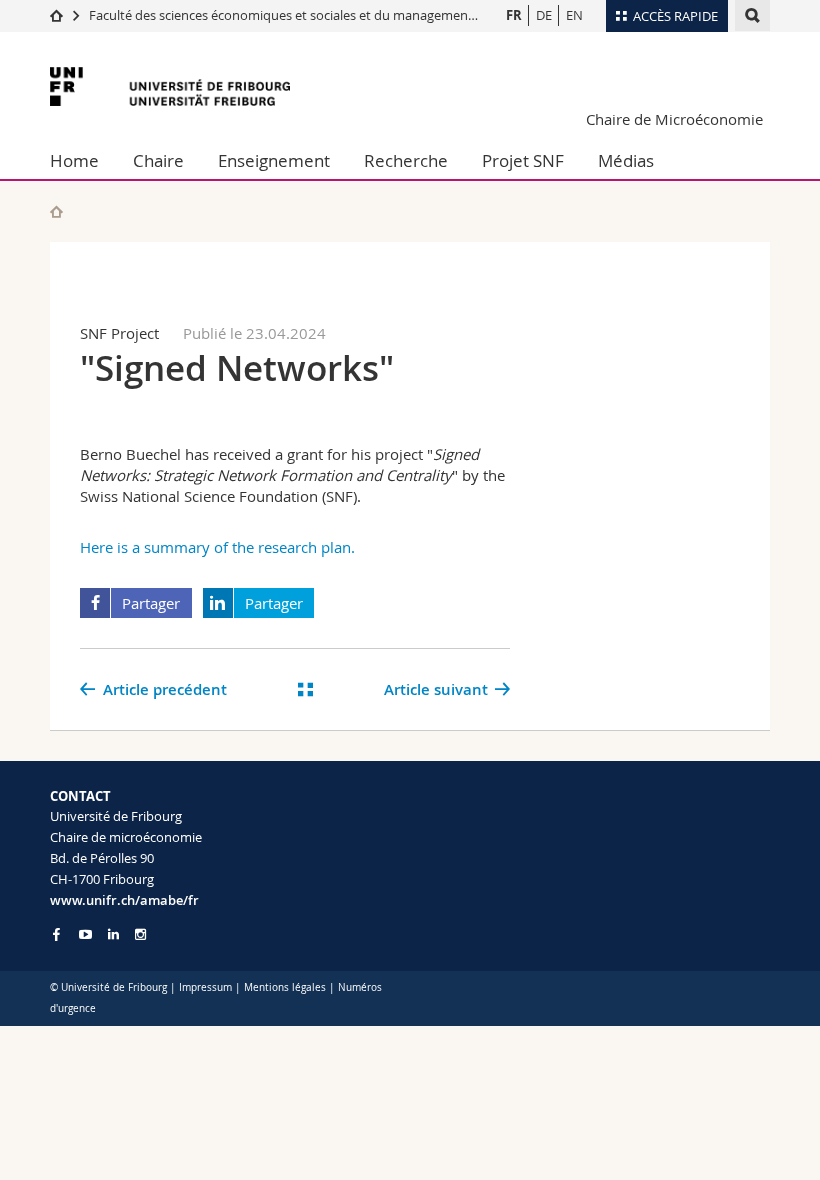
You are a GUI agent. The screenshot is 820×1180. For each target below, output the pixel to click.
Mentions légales (285, 987)
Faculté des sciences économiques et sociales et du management (281, 15)
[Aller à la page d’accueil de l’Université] (170, 86)
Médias (626, 160)
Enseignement (274, 160)
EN (574, 15)
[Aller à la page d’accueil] (56, 15)
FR (514, 15)
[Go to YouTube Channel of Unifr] (85, 934)
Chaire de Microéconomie (674, 119)
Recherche (406, 160)
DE (544, 15)
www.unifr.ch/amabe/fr (124, 900)
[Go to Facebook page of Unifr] (56, 934)
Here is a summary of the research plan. (219, 547)
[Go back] (305, 689)
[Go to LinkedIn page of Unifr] (113, 934)
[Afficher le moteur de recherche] (752, 15)
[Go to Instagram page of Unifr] (140, 934)
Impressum (205, 987)
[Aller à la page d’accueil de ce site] (56, 211)
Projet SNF (523, 160)
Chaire (158, 160)
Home (74, 160)
